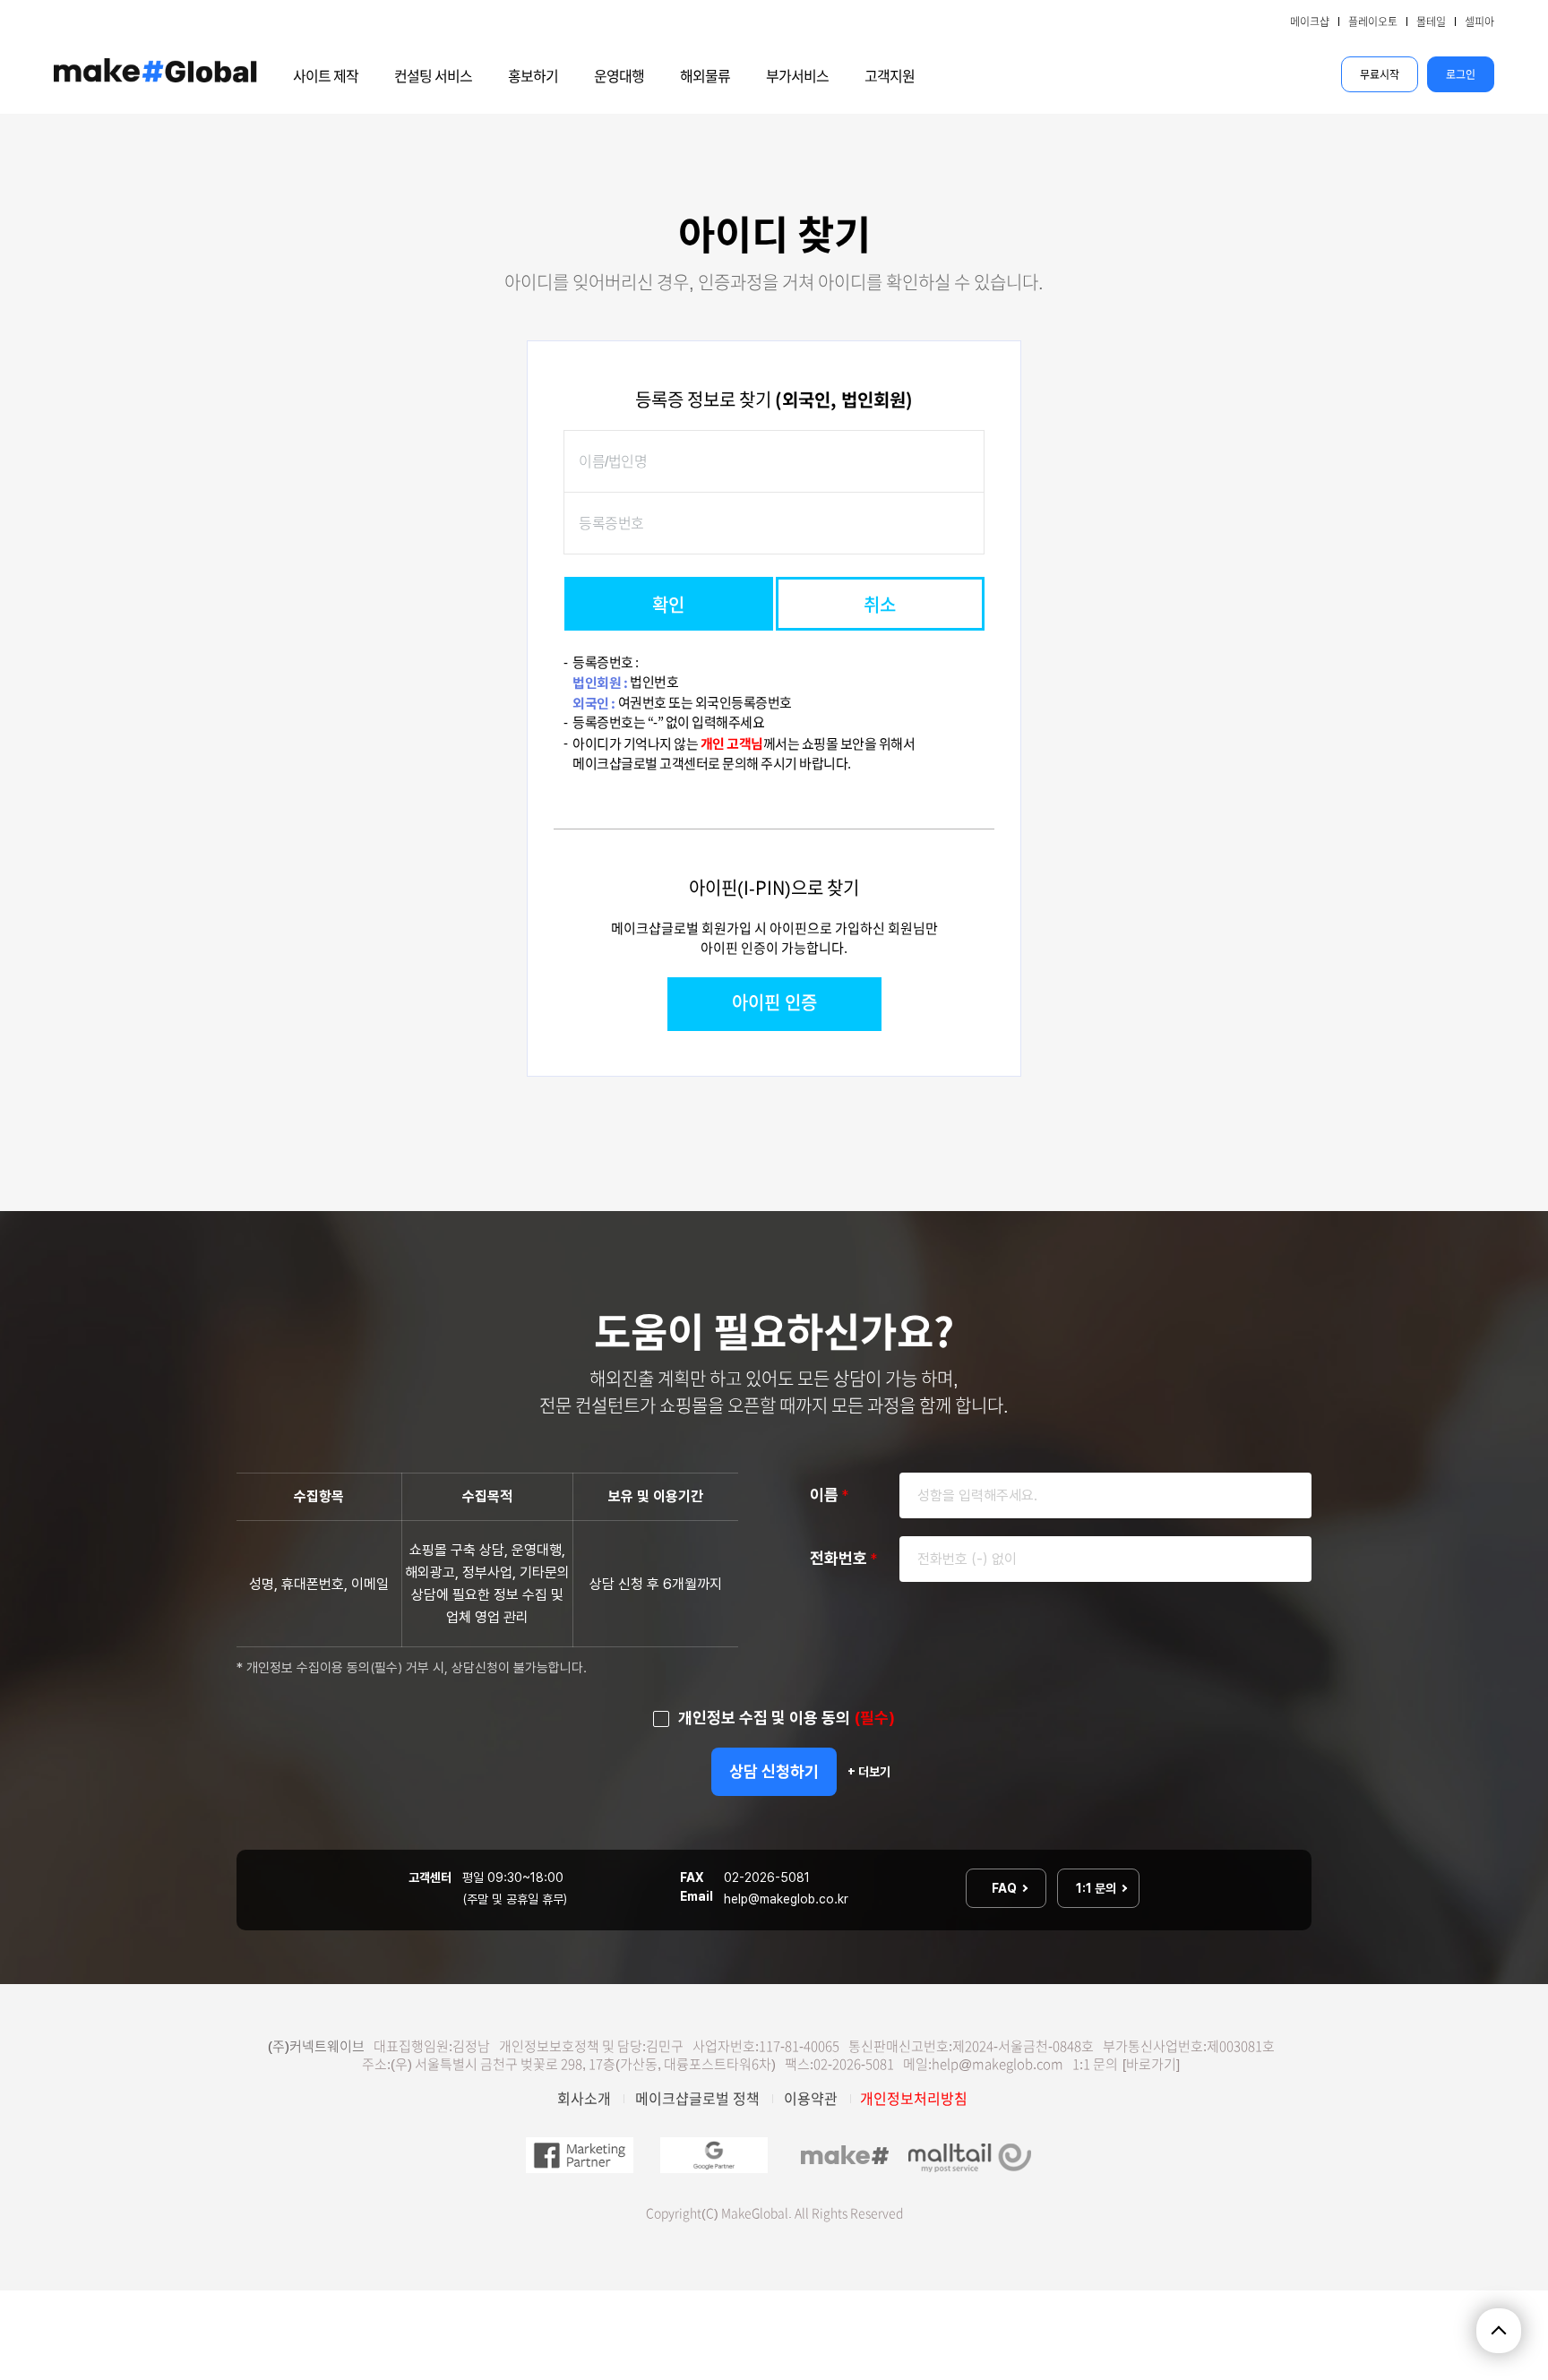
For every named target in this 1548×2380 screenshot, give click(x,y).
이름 (829, 1495)
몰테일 (1431, 21)
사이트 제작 (326, 76)
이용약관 (811, 2099)
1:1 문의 (1097, 1888)
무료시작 (1380, 74)
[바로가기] (1151, 2064)
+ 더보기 (869, 1772)
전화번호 (843, 1558)
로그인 (1461, 74)
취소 (880, 605)
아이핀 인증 (774, 1002)
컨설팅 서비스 (433, 76)
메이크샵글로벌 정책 (697, 2099)
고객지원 (890, 76)
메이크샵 (1310, 21)
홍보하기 (533, 76)
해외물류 (705, 76)
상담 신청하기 (774, 1771)
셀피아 (1479, 21)
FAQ (1006, 1888)
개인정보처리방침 (914, 2099)
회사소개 (584, 2099)
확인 (668, 605)
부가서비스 (797, 76)
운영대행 (619, 76)
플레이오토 (1373, 21)
